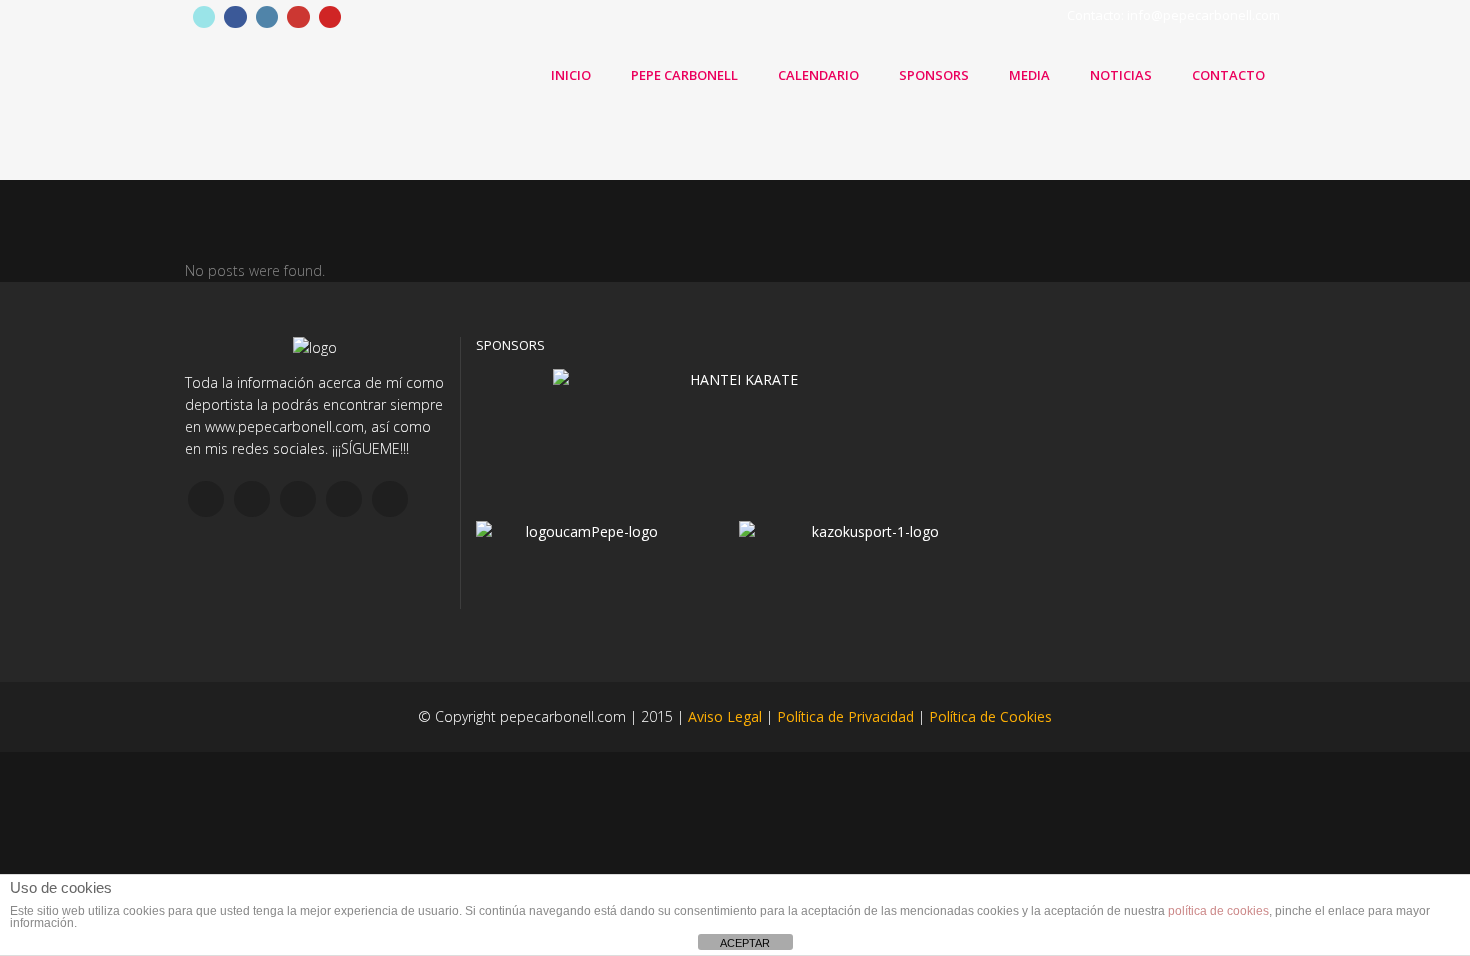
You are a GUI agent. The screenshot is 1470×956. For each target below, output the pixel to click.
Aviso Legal (725, 716)
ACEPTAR (745, 943)
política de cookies (1218, 911)
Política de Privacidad (845, 716)
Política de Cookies (990, 716)
